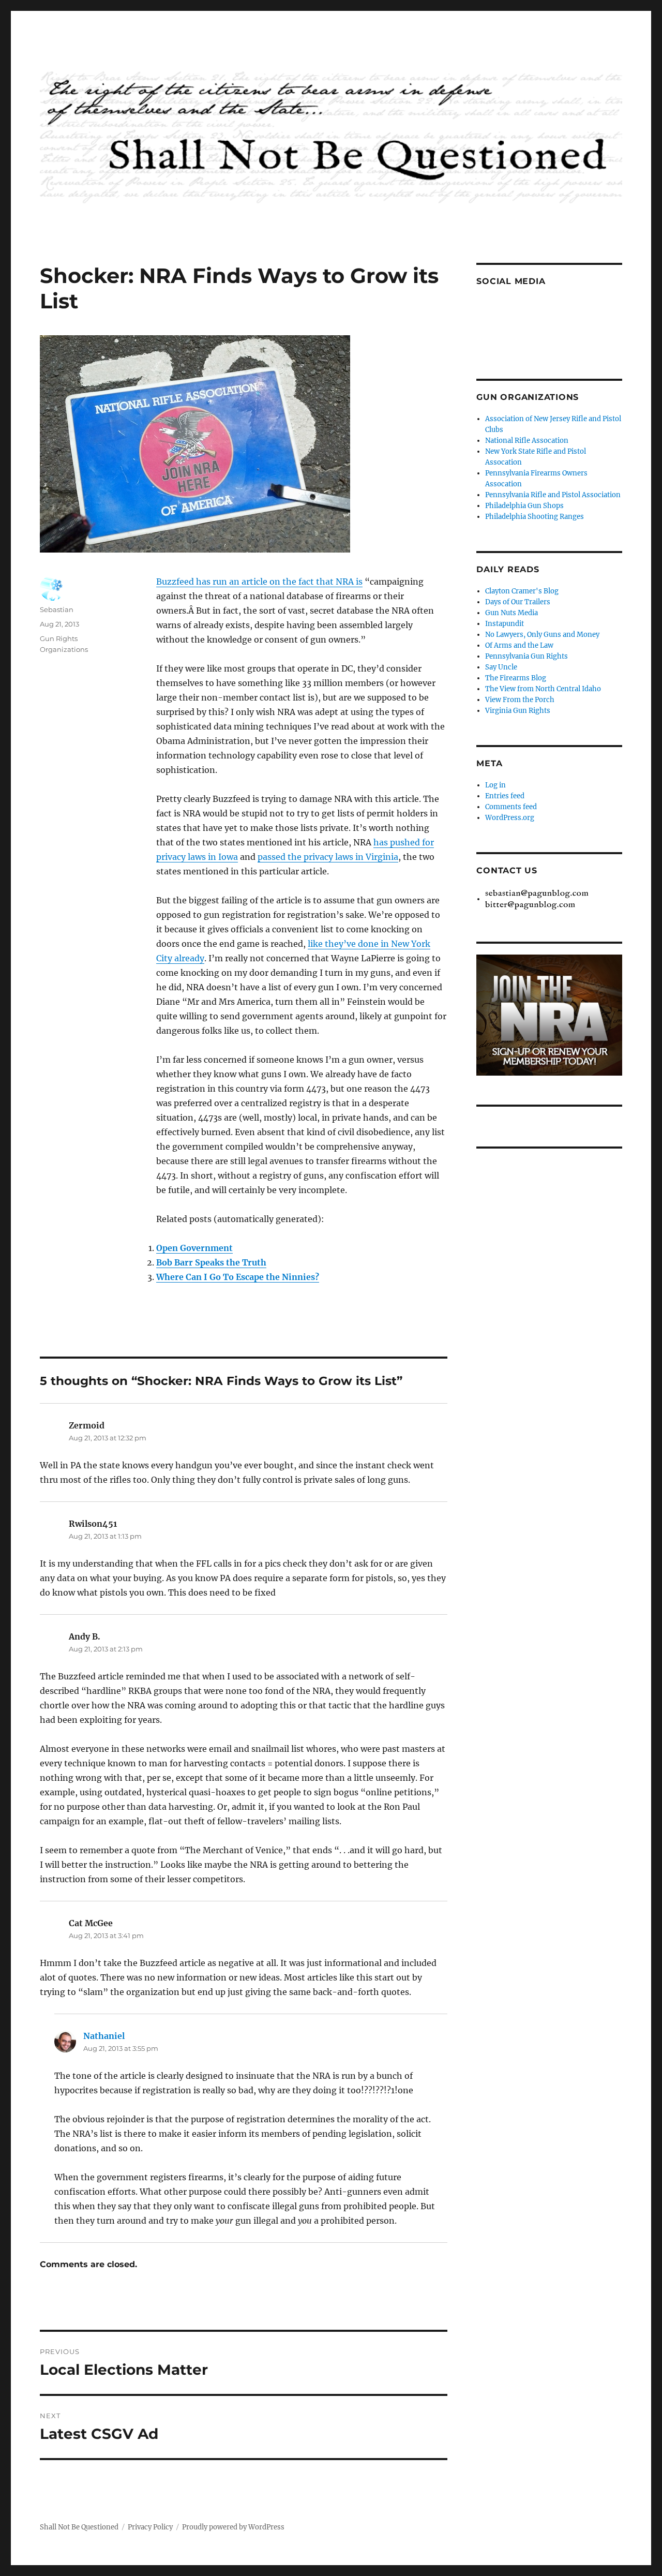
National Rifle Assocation (527, 441)
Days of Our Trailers (518, 602)
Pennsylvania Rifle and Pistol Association (553, 495)
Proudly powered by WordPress (233, 2527)
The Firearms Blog (516, 678)
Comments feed (511, 807)
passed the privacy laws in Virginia (328, 857)
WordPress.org (510, 818)
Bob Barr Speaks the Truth (211, 1262)
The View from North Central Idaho (543, 689)
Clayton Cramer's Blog (522, 591)
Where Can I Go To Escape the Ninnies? (238, 1277)
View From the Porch (520, 700)
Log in (495, 785)
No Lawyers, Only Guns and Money (542, 635)
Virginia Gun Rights (518, 711)
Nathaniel (104, 2036)
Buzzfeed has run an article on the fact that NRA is (259, 582)
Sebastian (57, 609)
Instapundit (505, 624)
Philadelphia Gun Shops (524, 506)
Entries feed (505, 796)
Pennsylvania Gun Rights (526, 656)
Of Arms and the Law (519, 645)
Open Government (194, 1248)
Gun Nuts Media (511, 613)
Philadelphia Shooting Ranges (535, 517)
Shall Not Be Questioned (79, 2527)
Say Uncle (501, 667)
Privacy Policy (150, 2527)
